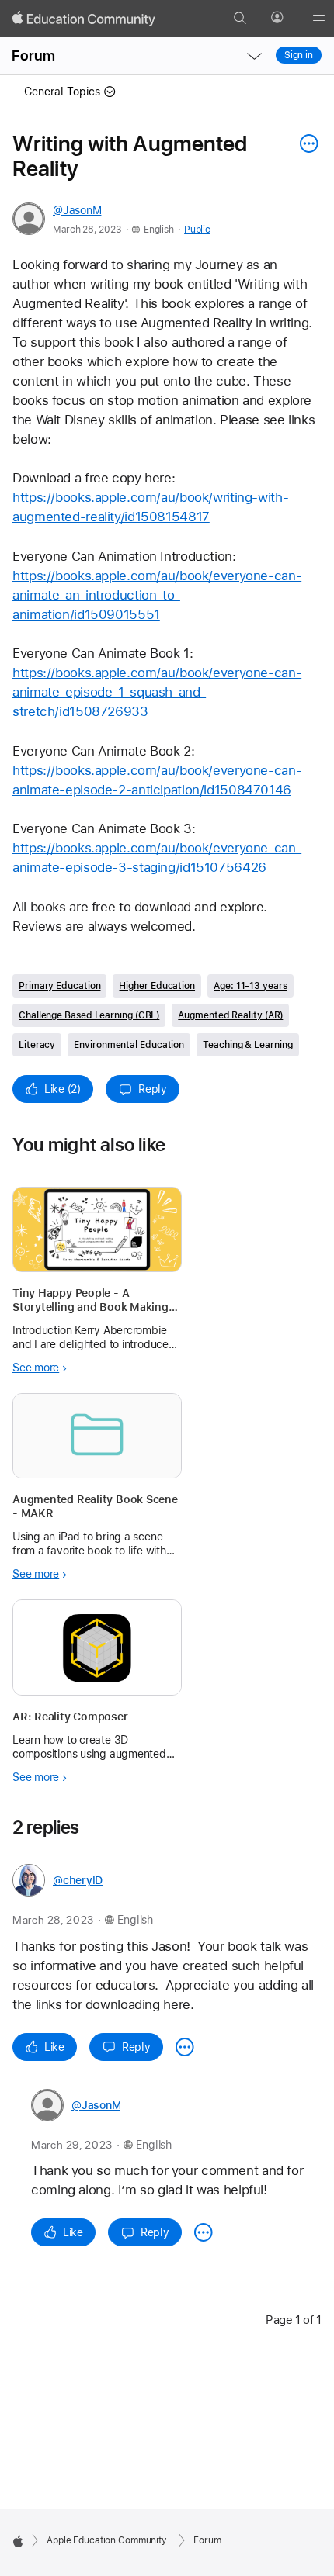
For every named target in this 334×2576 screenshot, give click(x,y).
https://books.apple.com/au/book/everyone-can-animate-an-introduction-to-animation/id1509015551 (157, 595)
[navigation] (254, 56)
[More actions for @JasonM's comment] (204, 2232)
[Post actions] (305, 143)
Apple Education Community (107, 2540)
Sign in (299, 55)
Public (197, 230)
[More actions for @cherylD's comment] (185, 2047)
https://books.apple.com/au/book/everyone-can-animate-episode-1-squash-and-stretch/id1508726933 (157, 692)
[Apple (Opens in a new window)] (18, 2541)
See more (36, 1368)
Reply (153, 1089)
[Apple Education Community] (84, 19)
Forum (33, 55)
